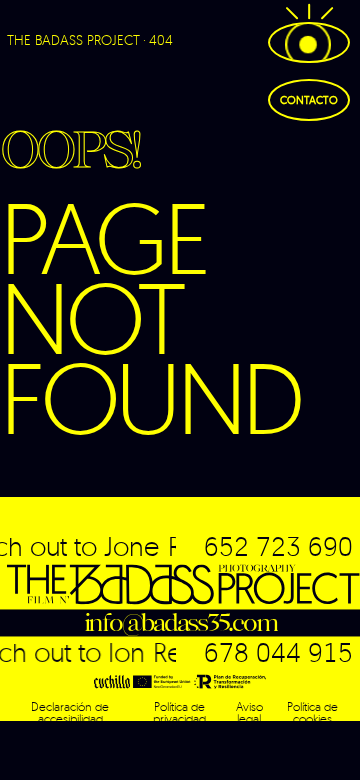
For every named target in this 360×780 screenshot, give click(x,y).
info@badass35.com (180, 622)
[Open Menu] (309, 42)
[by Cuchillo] (112, 681)
